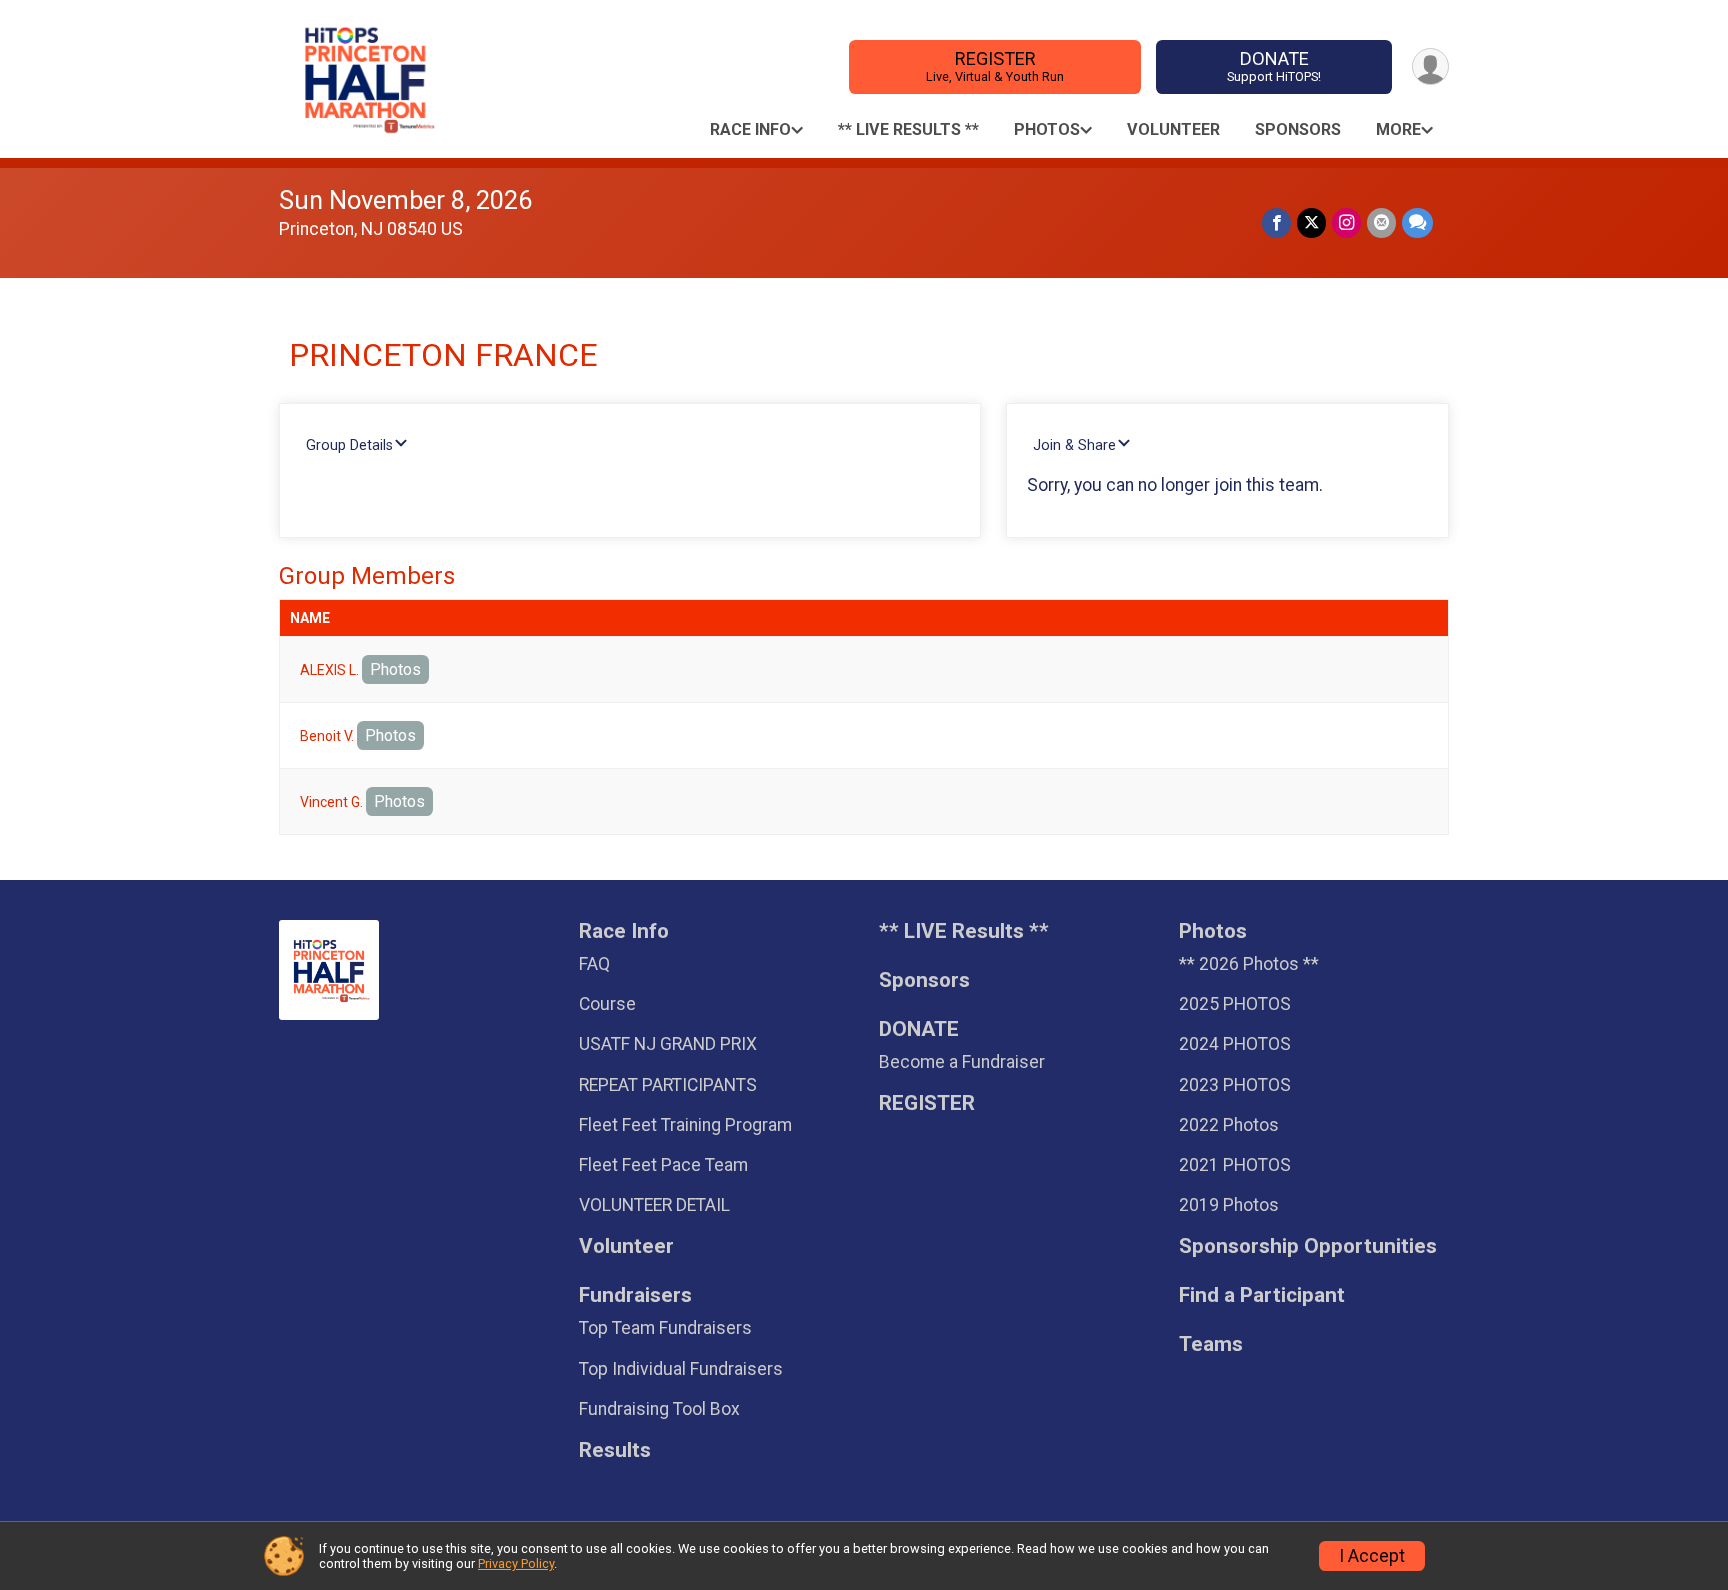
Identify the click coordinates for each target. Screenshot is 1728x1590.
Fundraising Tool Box (659, 1409)
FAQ (594, 964)
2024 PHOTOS (1235, 1044)
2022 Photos (1229, 1125)
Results (615, 1450)
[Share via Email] (1381, 222)
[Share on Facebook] (1276, 222)
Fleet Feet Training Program (685, 1125)
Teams (1211, 1344)
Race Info (750, 129)
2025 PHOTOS (1235, 1004)
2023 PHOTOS (1235, 1085)
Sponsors (1298, 129)
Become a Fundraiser (962, 1062)
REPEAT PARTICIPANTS (668, 1085)
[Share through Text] (1417, 222)
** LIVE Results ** (908, 129)
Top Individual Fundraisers (681, 1369)
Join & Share (1074, 445)
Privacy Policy (516, 1563)
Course (607, 1004)
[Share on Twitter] (1311, 222)
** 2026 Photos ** (1249, 964)
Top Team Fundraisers (665, 1328)
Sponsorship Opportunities (1308, 1246)
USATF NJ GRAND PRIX (668, 1044)
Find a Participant (1262, 1295)
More (1398, 129)
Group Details (349, 445)
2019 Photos (1229, 1205)
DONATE (1274, 66)
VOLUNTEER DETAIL (654, 1205)
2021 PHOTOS (1235, 1165)
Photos (1047, 129)
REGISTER (995, 66)
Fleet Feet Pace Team (663, 1165)
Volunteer (1173, 129)
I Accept (1372, 1556)
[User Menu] (1430, 66)
